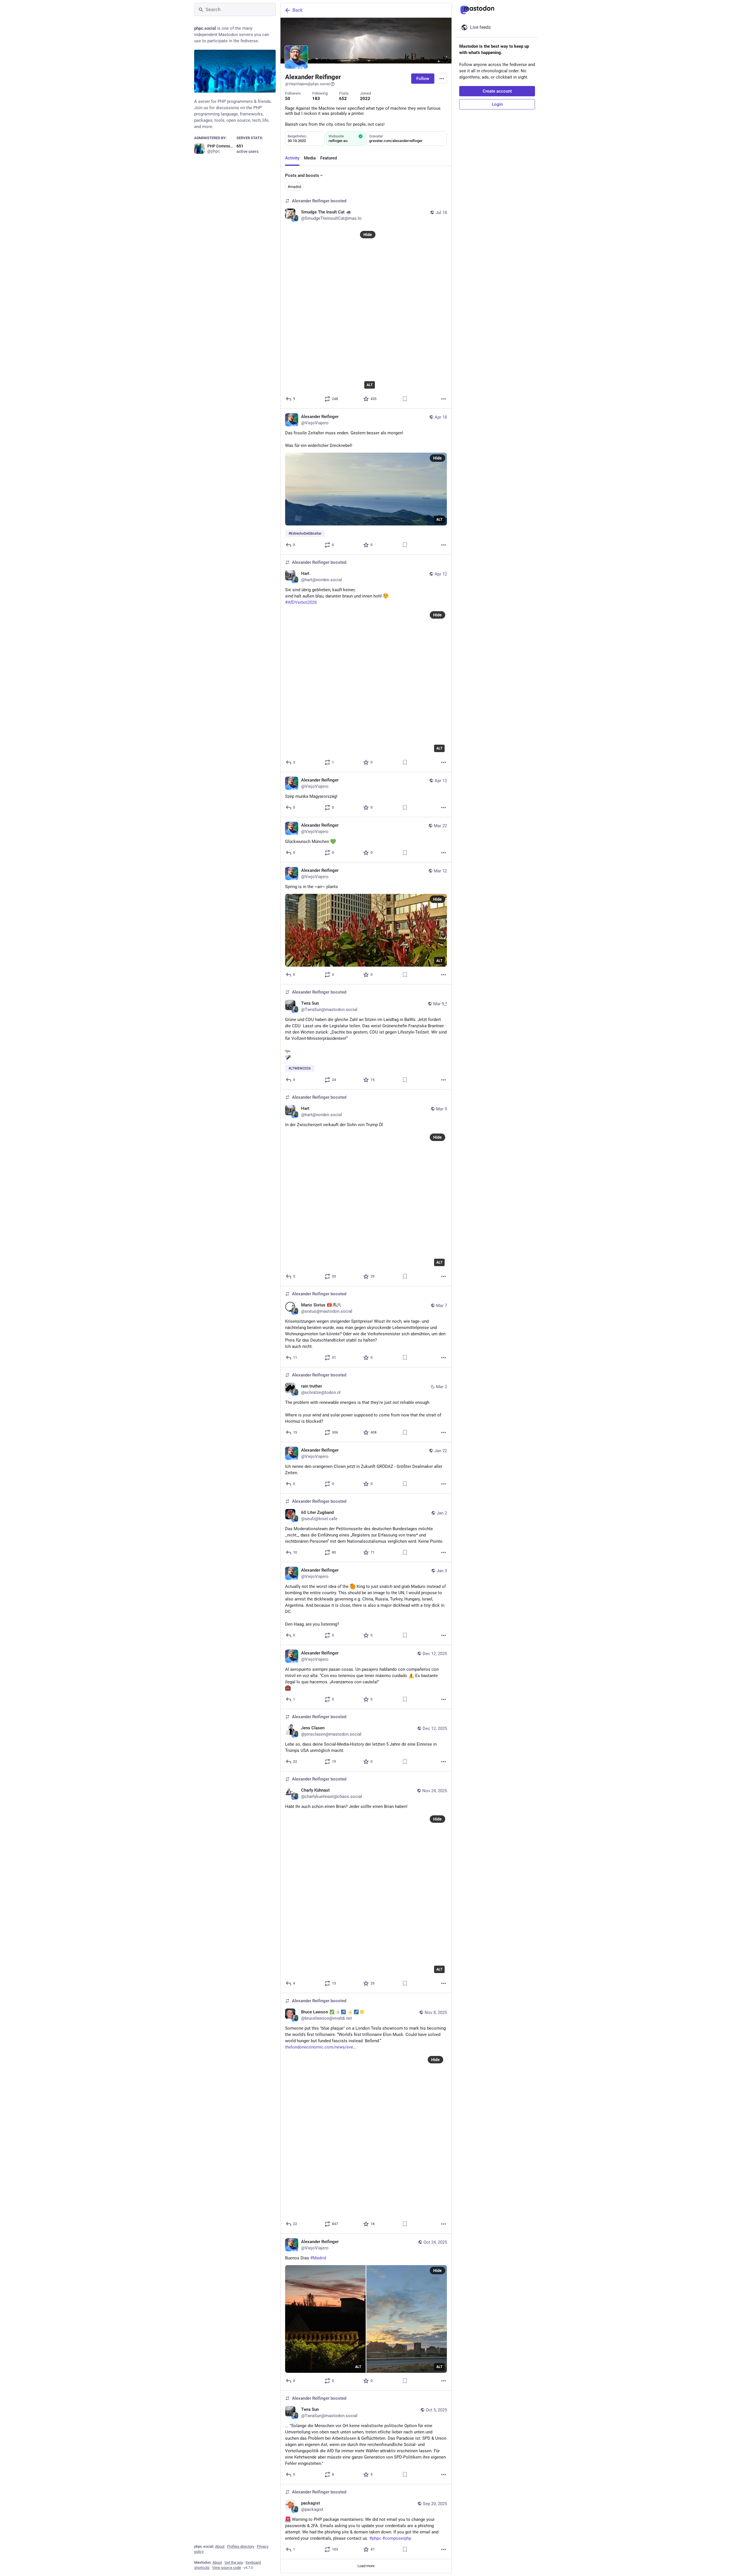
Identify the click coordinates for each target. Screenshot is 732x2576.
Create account (497, 91)
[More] (443, 399)
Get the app (234, 2562)
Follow (423, 79)
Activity (292, 158)
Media (310, 158)
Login (497, 104)
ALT (370, 385)
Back (298, 10)
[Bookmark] (405, 399)
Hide (368, 235)
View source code (227, 2568)
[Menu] (442, 79)
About (220, 2546)
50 (288, 99)
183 (316, 99)
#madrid (294, 187)
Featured (329, 158)
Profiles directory (241, 2546)
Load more (366, 2566)
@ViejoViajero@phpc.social (307, 84)
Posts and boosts (302, 175)
